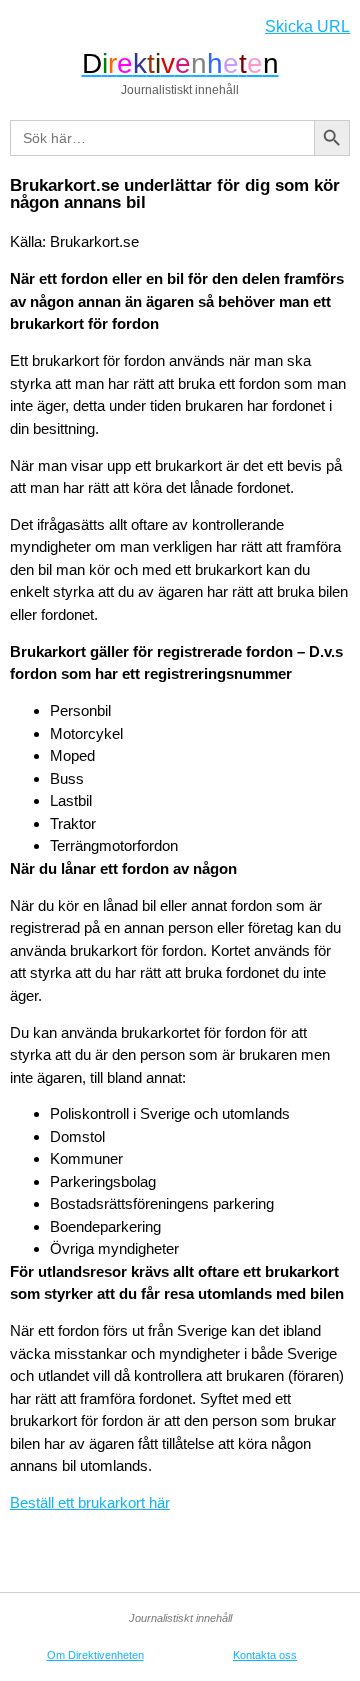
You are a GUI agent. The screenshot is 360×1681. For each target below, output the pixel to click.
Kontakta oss (265, 1655)
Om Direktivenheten (95, 1655)
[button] (24, 26)
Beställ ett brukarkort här (90, 1502)
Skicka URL (307, 26)
